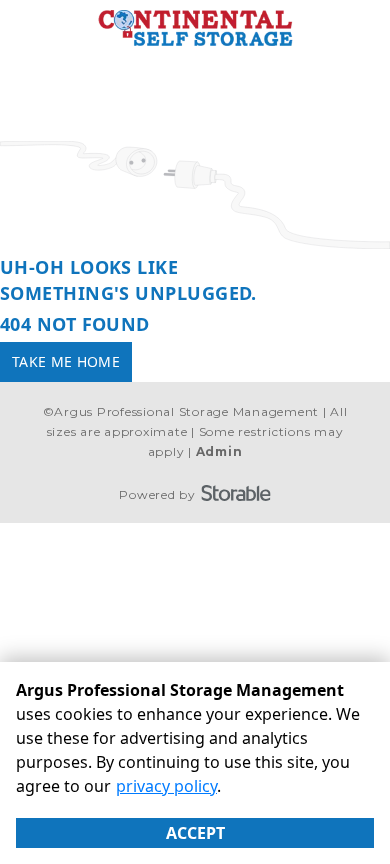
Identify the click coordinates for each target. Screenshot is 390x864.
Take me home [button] (66, 361)
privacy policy (166, 786)
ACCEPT (195, 833)
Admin (219, 451)
